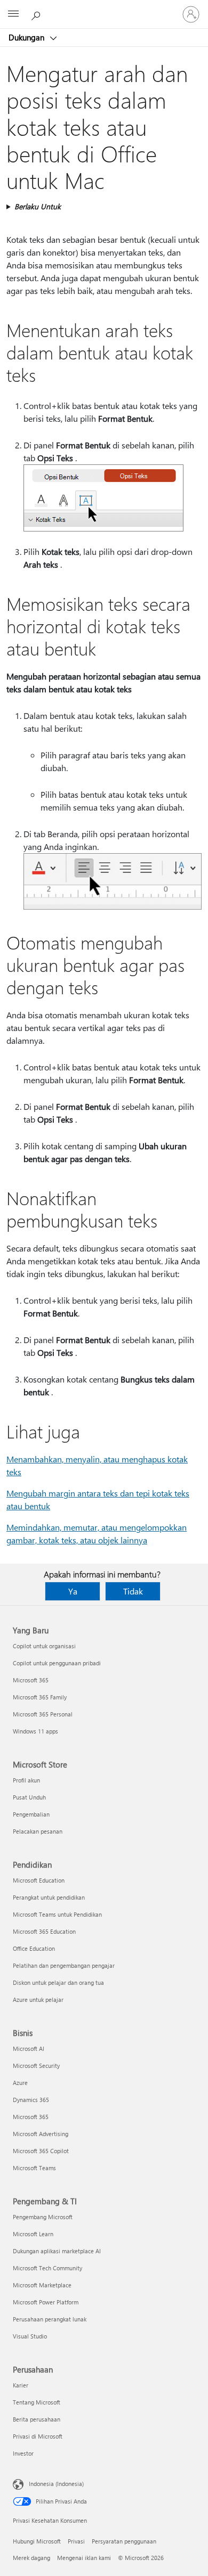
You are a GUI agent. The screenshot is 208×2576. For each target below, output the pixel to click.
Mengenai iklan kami (84, 2558)
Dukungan (27, 37)
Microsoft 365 (31, 1680)
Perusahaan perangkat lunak (50, 2319)
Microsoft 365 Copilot (41, 2151)
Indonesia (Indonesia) (56, 2484)
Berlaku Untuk (38, 206)
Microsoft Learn (33, 2234)
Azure (20, 2083)
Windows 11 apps (35, 1731)
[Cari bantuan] (37, 14)
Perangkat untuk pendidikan (49, 1897)
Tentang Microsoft (37, 2402)
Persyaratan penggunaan (124, 2541)
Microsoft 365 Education (44, 1931)
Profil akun (26, 1780)
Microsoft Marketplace (42, 2285)
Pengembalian (31, 1814)
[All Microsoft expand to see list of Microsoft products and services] (13, 14)
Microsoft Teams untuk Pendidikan (57, 1914)
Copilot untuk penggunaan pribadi (57, 1663)
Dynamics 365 (31, 2100)
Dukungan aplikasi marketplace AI (57, 2251)
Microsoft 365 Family (40, 1697)
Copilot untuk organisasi (44, 1646)
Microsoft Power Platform (46, 2302)
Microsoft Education (39, 1880)
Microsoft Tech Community (47, 2268)
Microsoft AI (29, 2048)
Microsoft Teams (34, 2168)
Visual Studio (30, 2336)
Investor (23, 2453)
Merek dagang (31, 2558)
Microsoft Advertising (41, 2134)
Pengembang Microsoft (43, 2217)
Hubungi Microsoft (37, 2541)
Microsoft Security (36, 2066)
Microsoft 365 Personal (43, 1714)
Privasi (76, 2541)
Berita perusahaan (37, 2419)
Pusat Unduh (29, 1797)
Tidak (133, 1591)
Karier (21, 2385)
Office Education (34, 1948)
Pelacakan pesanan (38, 1831)
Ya (73, 1591)
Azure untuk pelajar (38, 2000)
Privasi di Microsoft (38, 2436)
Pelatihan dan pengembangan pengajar (64, 1965)
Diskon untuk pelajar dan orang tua (58, 1982)
